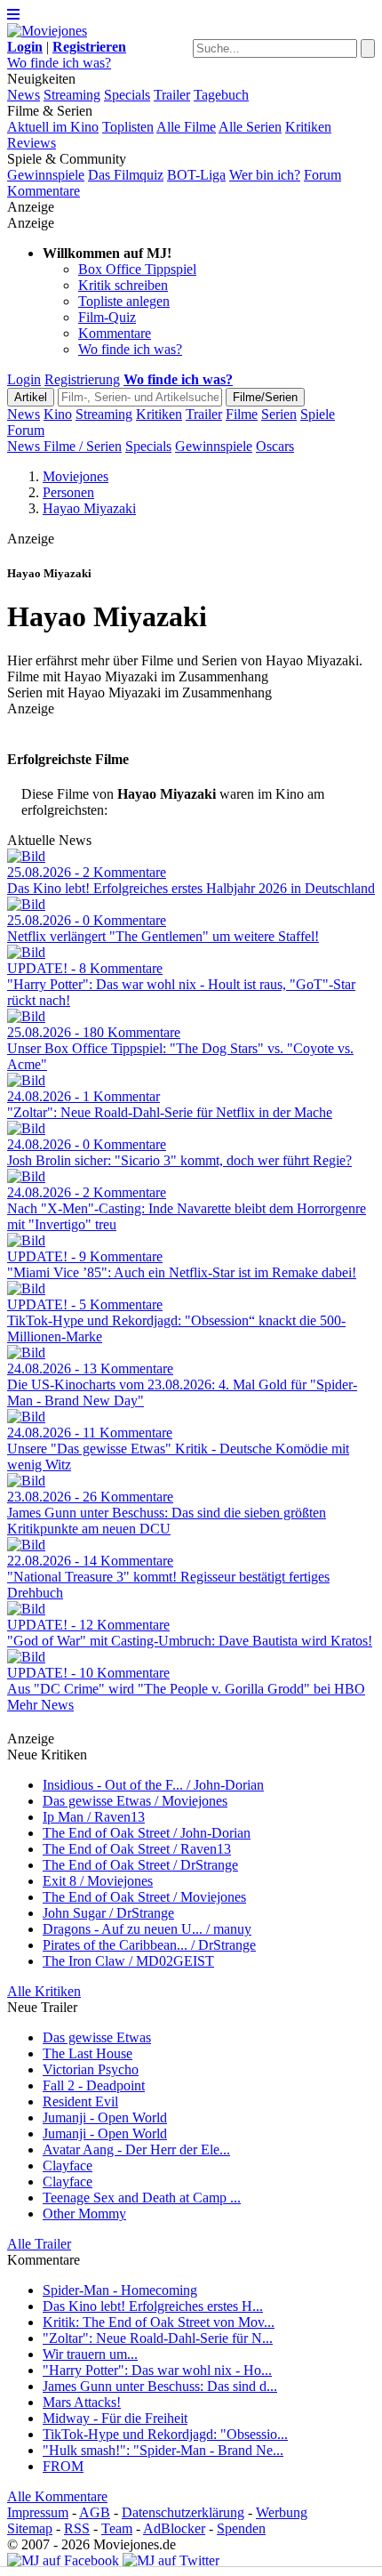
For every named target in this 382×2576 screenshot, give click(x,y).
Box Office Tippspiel (137, 269)
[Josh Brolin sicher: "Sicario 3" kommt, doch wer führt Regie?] (26, 1128)
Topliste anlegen (124, 301)
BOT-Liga (196, 175)
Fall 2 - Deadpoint (94, 2085)
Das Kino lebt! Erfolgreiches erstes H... (153, 2306)
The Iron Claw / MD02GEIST (128, 1961)
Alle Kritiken (44, 1991)
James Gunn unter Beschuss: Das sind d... (160, 2386)
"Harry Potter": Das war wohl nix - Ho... (157, 2370)
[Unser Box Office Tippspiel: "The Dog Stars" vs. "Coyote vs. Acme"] (26, 1016)
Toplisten (128, 127)
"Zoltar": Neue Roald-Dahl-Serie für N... (158, 2338)
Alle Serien (250, 127)
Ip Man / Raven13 (94, 1817)
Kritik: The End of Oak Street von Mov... (159, 2322)
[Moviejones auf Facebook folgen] (63, 2560)
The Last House (88, 2053)
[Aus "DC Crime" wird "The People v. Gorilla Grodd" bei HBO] (26, 1657)
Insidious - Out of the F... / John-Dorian (153, 1785)
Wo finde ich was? (59, 63)
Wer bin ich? (265, 175)
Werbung (282, 2512)
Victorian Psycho (91, 2069)
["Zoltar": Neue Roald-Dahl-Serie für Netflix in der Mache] (26, 1080)
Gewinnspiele (46, 175)
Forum (322, 175)
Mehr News (40, 1705)
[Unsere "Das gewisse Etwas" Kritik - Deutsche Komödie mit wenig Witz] (26, 1417)
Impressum (38, 2512)
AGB (95, 2512)
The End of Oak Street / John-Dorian (147, 1833)
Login (24, 379)
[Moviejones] (47, 31)
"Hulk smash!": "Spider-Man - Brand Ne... (163, 2450)
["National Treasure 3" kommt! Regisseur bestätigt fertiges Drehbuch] (26, 1545)
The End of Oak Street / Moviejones (144, 1897)
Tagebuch (221, 95)
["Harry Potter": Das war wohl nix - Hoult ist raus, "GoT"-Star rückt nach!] (26, 952)
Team (117, 2528)
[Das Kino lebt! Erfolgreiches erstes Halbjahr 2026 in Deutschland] (26, 856)
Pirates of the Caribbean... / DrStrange (149, 1945)
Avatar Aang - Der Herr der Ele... (136, 2149)
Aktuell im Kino (53, 127)
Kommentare (44, 191)
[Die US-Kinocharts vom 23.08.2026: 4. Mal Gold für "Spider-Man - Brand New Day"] (26, 1352)
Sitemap (30, 2528)
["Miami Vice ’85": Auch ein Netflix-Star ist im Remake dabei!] (26, 1240)
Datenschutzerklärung (183, 2512)
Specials (127, 95)
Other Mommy (84, 2214)
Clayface (68, 2165)
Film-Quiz (107, 317)
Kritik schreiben (123, 285)
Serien (279, 414)
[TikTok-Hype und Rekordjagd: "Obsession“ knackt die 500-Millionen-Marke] (26, 1288)
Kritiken (308, 127)
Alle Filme (186, 127)
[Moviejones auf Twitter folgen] (171, 2560)
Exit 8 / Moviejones (98, 1881)
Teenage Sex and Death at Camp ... (142, 2198)
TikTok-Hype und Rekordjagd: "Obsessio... (165, 2434)
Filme (242, 414)
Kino (58, 414)
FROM (63, 2466)
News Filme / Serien (64, 446)
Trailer (172, 95)
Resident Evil (80, 2101)
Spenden (241, 2528)
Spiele (318, 414)
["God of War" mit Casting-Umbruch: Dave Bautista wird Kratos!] (26, 1609)
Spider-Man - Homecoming (120, 2290)
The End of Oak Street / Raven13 (137, 1849)
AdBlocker (174, 2528)
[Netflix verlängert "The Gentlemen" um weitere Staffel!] (26, 904)
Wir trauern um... (90, 2354)
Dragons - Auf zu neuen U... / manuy (147, 1929)
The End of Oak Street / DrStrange (140, 1865)
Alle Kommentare (57, 2496)
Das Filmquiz (126, 175)
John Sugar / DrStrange (108, 1913)
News (24, 95)
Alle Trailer (39, 2244)
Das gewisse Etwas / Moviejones (135, 1801)
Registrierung (82, 379)
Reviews (32, 143)
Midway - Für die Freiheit (115, 2418)
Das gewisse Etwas (97, 2037)
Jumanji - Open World (105, 2117)
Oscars (275, 446)
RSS (77, 2528)
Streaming (72, 95)
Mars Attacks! (82, 2402)
